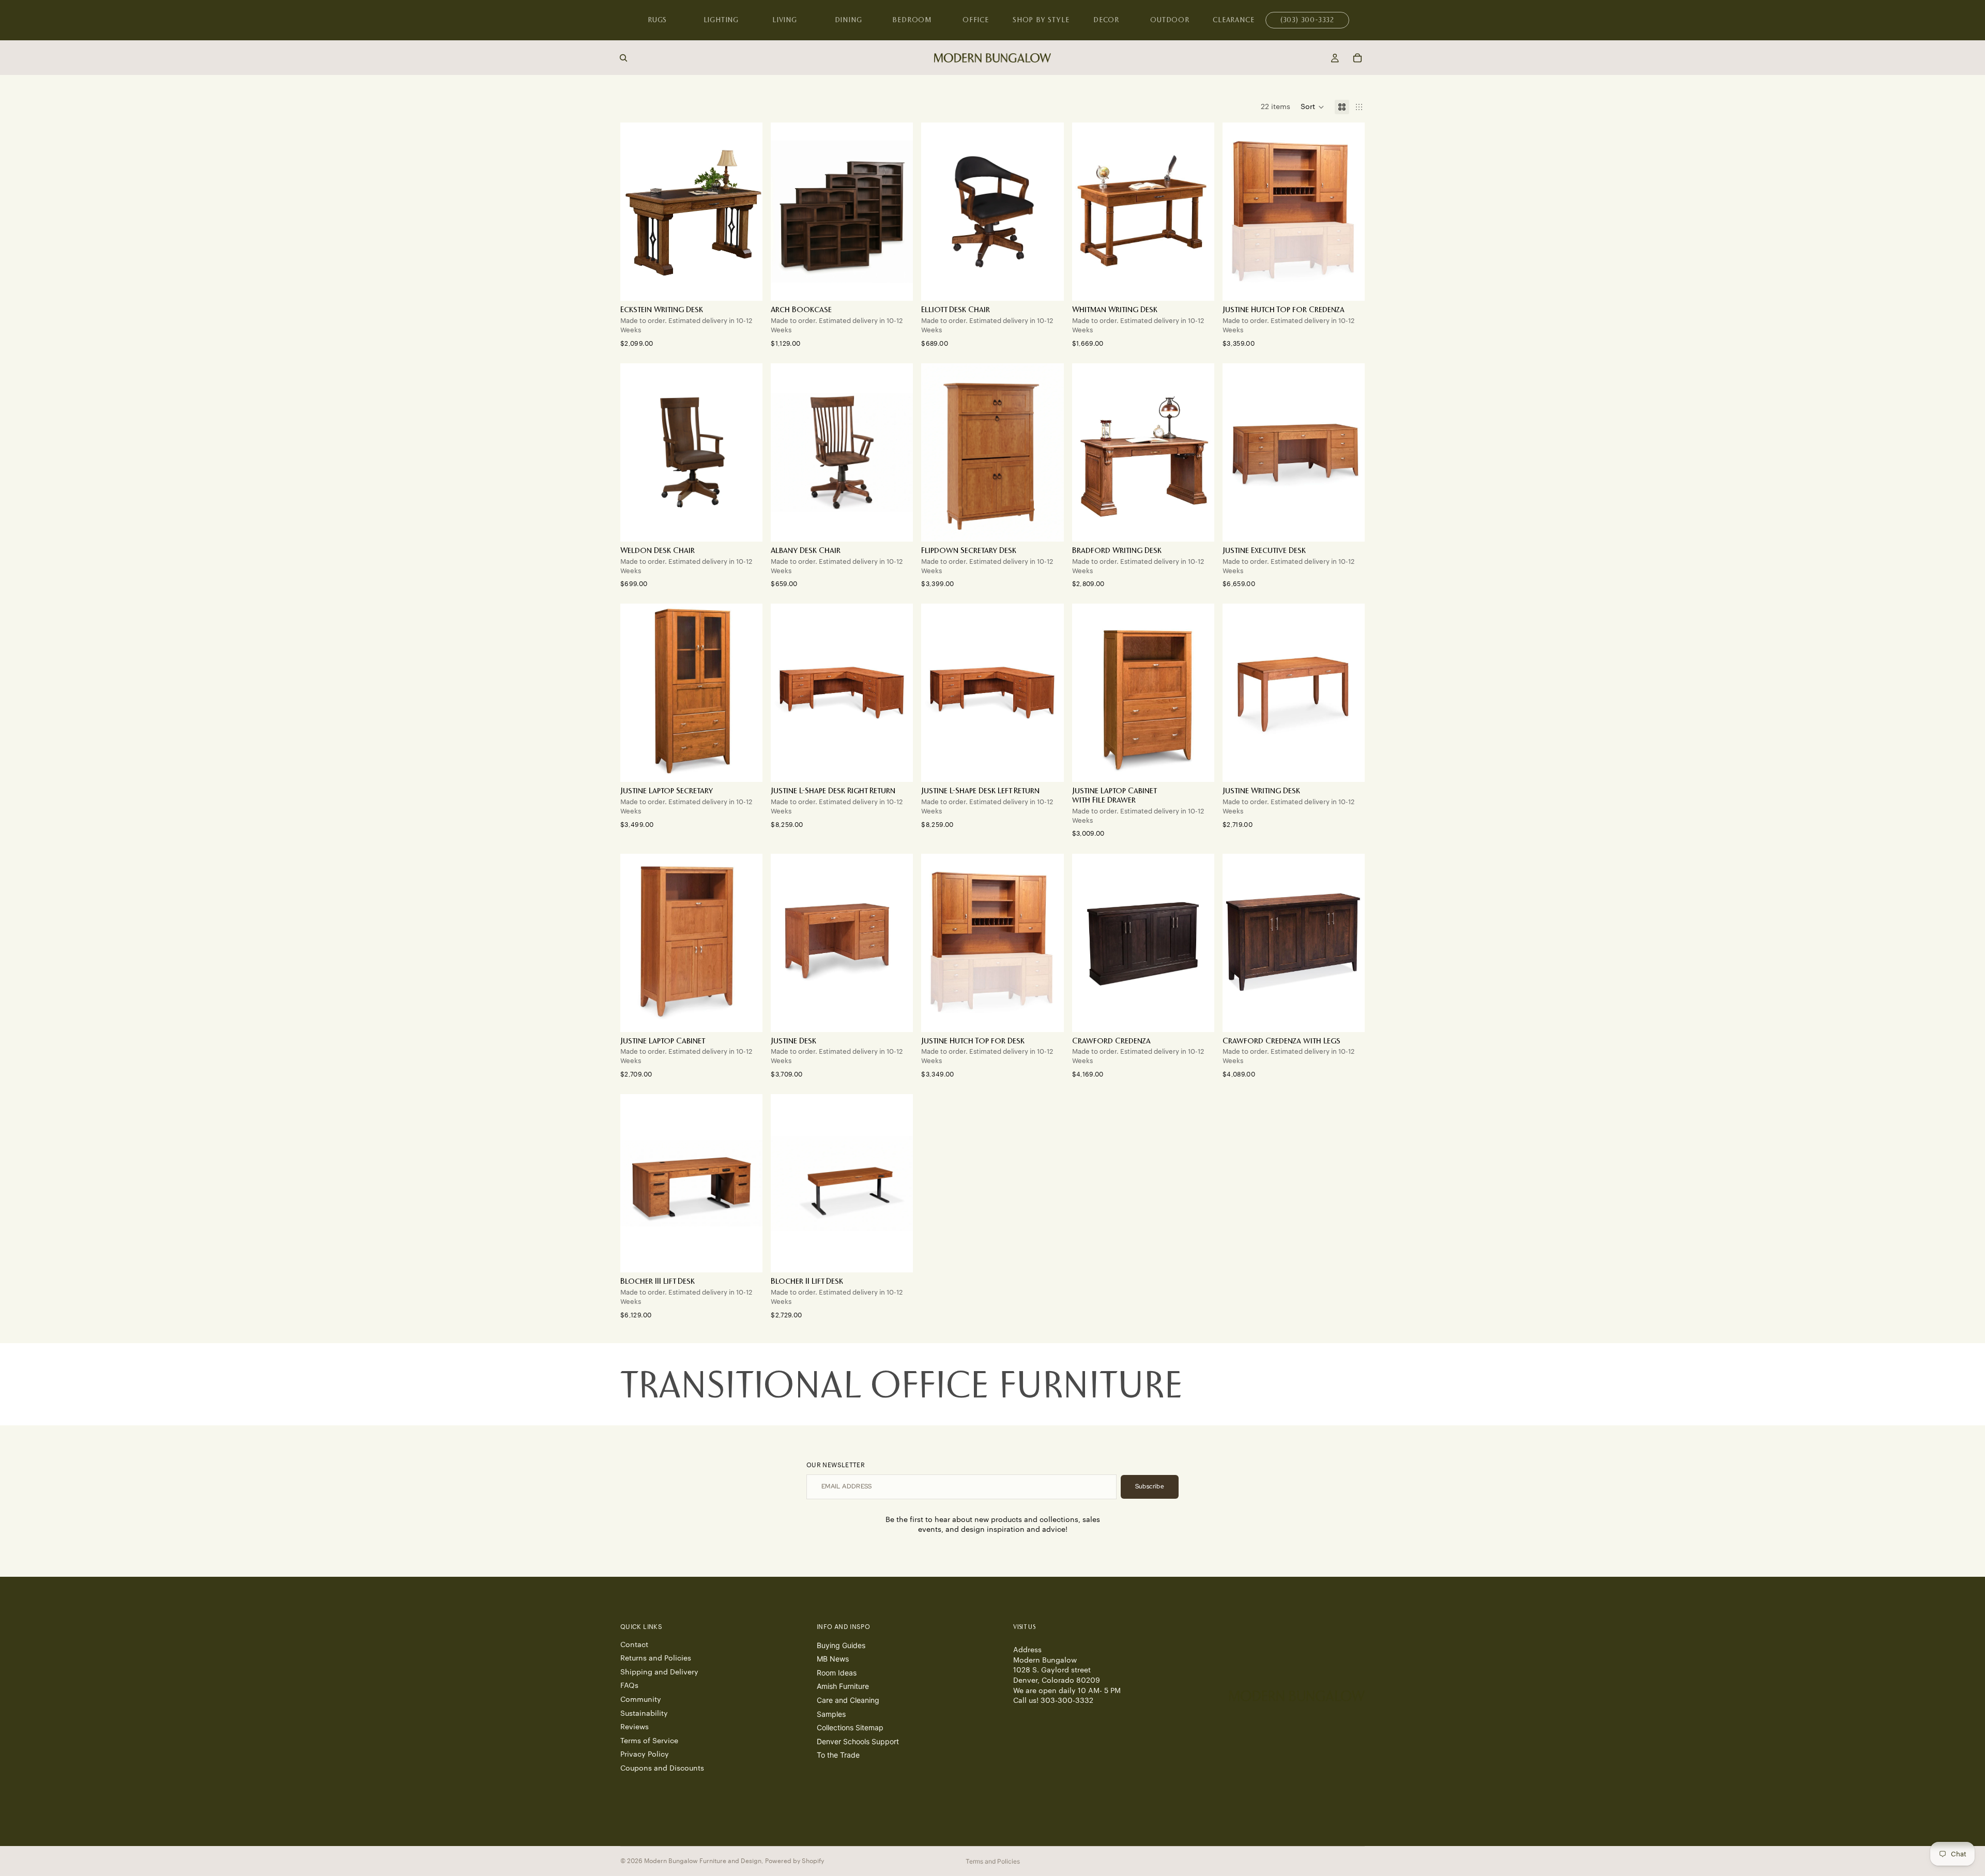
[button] (1312, 107)
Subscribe (1150, 1486)
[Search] (623, 58)
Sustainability (644, 1713)
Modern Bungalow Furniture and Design (703, 1861)
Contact (634, 1644)
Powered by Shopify (795, 1861)
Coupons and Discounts (662, 1769)
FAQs (629, 1686)
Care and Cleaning (848, 1700)
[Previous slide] (786, 212)
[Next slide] (897, 212)
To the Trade (838, 1755)
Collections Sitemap (850, 1727)
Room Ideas (837, 1673)
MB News (833, 1659)
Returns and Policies (656, 1658)
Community (641, 1700)
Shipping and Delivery (659, 1672)
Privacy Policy (645, 1755)
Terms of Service (649, 1741)
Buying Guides (841, 1645)
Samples (831, 1713)
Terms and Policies (993, 1861)
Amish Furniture (843, 1686)
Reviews (635, 1727)
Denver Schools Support (858, 1741)
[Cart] (1357, 58)
